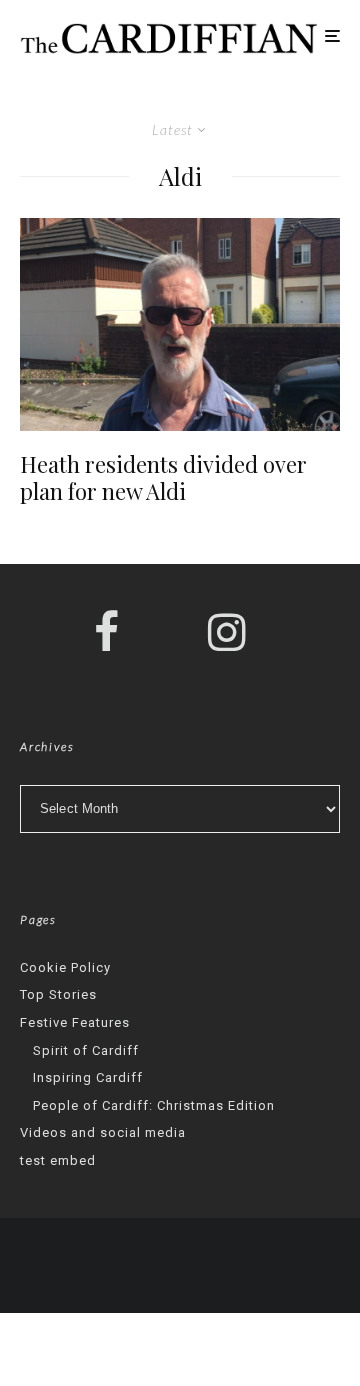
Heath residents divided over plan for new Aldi (163, 477)
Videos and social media (103, 1132)
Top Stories (58, 994)
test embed (58, 1160)
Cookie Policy (65, 967)
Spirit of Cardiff (86, 1050)
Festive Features (75, 1022)
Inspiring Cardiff (88, 1077)
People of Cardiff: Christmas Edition (154, 1105)
